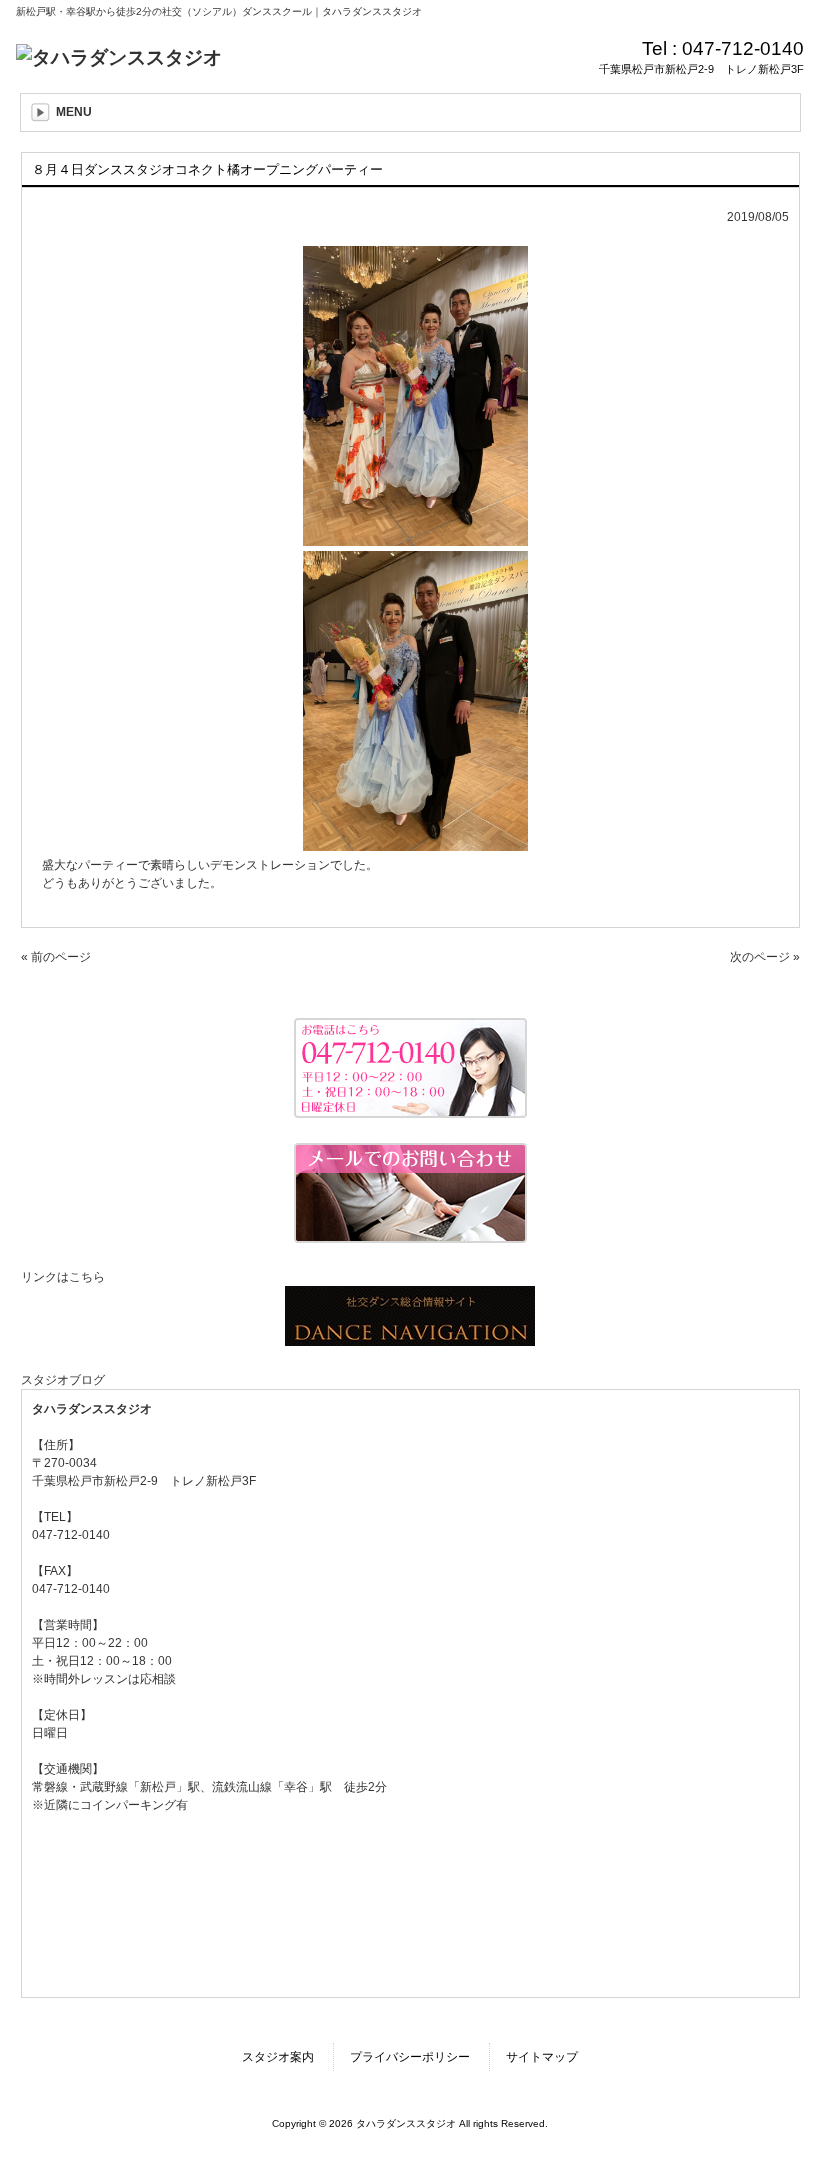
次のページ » (765, 957)
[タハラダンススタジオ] (119, 57)
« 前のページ (56, 957)
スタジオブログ (63, 1380)
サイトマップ (542, 2057)
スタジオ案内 (278, 2057)
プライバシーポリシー (410, 2057)
